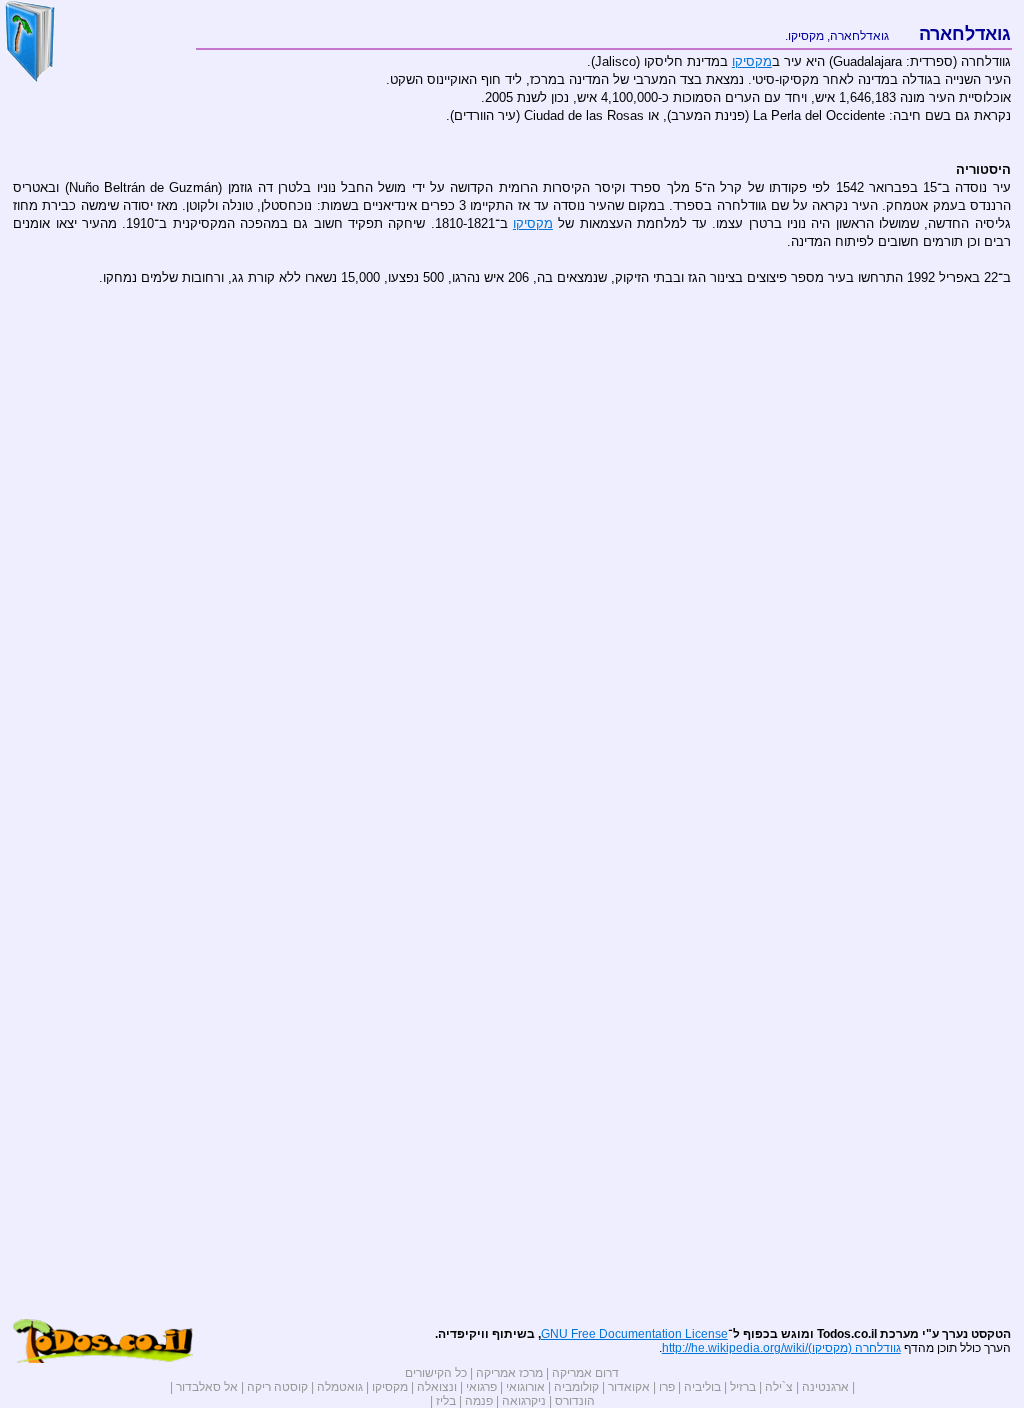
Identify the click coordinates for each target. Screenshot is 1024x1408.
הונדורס (575, 1401)
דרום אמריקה (585, 1373)
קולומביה (576, 1387)
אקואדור (629, 1387)
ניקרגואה (524, 1401)
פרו (667, 1387)
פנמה (479, 1401)
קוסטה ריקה (277, 1387)
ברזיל (743, 1387)
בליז (446, 1401)
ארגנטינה (825, 1387)
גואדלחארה (859, 36)
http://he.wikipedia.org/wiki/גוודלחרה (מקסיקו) (781, 1348)
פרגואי (481, 1387)
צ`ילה (779, 1387)
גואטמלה (340, 1387)
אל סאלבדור (207, 1387)
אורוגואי (525, 1387)
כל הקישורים (436, 1373)
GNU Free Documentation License (634, 1334)
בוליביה (702, 1387)
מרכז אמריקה (509, 1373)
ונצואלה (437, 1387)
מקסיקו (806, 36)
